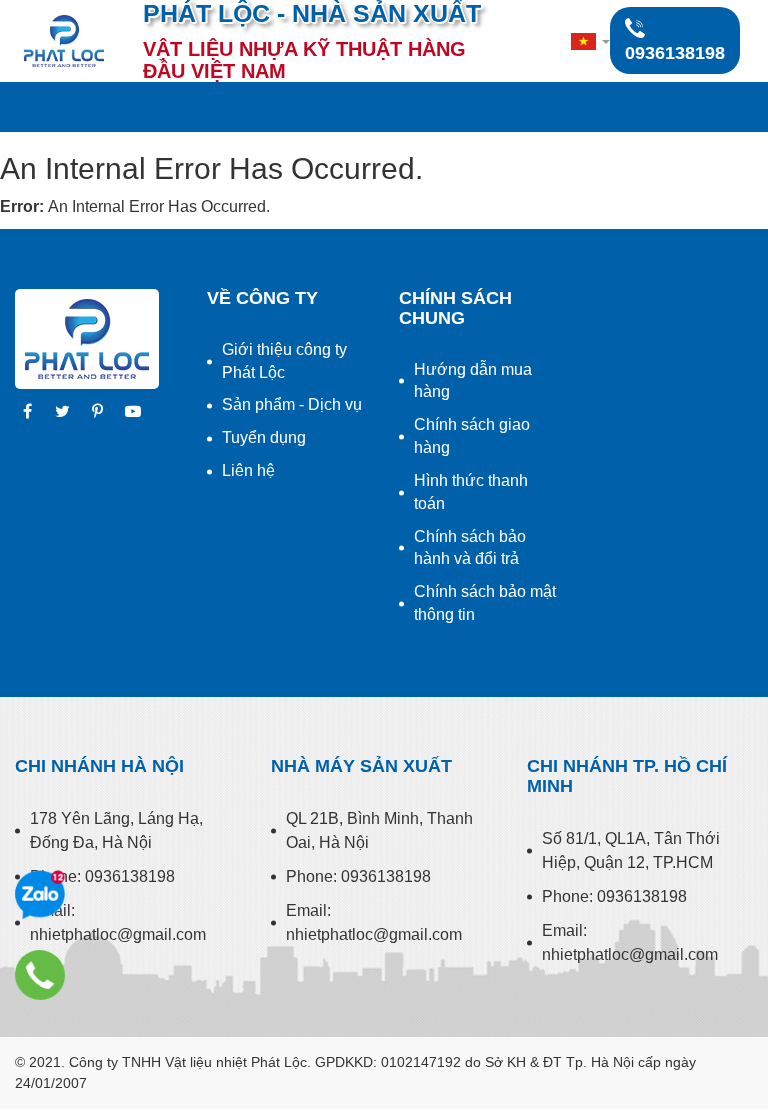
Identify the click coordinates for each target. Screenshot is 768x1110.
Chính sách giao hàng (472, 436)
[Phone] (40, 975)
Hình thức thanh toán (471, 492)
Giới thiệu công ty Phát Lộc (284, 361)
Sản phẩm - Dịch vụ (292, 404)
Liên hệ (248, 470)
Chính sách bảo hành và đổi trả (470, 548)
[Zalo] (40, 895)
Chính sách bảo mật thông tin (485, 603)
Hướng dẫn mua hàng (473, 381)
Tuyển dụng (264, 437)
